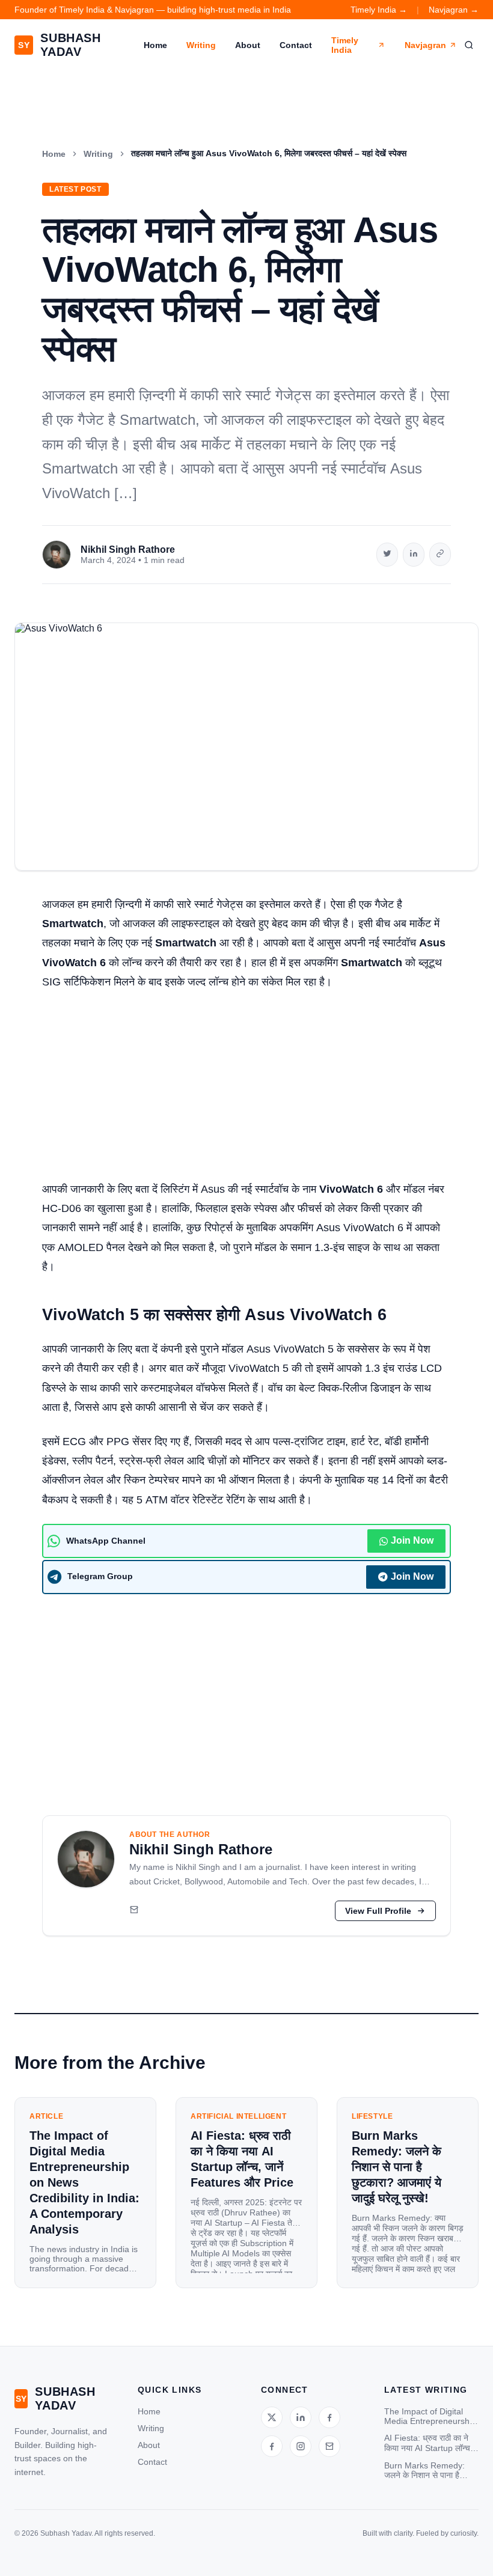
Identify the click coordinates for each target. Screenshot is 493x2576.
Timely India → (379, 10)
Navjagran (425, 45)
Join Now (412, 1540)
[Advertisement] (246, 1091)
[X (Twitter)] (272, 2417)
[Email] (134, 1911)
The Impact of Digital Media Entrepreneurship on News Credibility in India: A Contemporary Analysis (430, 2416)
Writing (201, 45)
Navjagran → (454, 10)
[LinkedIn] (301, 2417)
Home (155, 45)
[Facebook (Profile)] (272, 2446)
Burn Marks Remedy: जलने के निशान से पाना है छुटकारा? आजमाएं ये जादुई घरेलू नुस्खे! (424, 2471)
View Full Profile (378, 1911)
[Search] (469, 45)
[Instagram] (301, 2446)
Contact (296, 45)
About (248, 45)
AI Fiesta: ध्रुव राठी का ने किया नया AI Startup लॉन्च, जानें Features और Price (428, 2443)
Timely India (345, 45)
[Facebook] (329, 2417)
